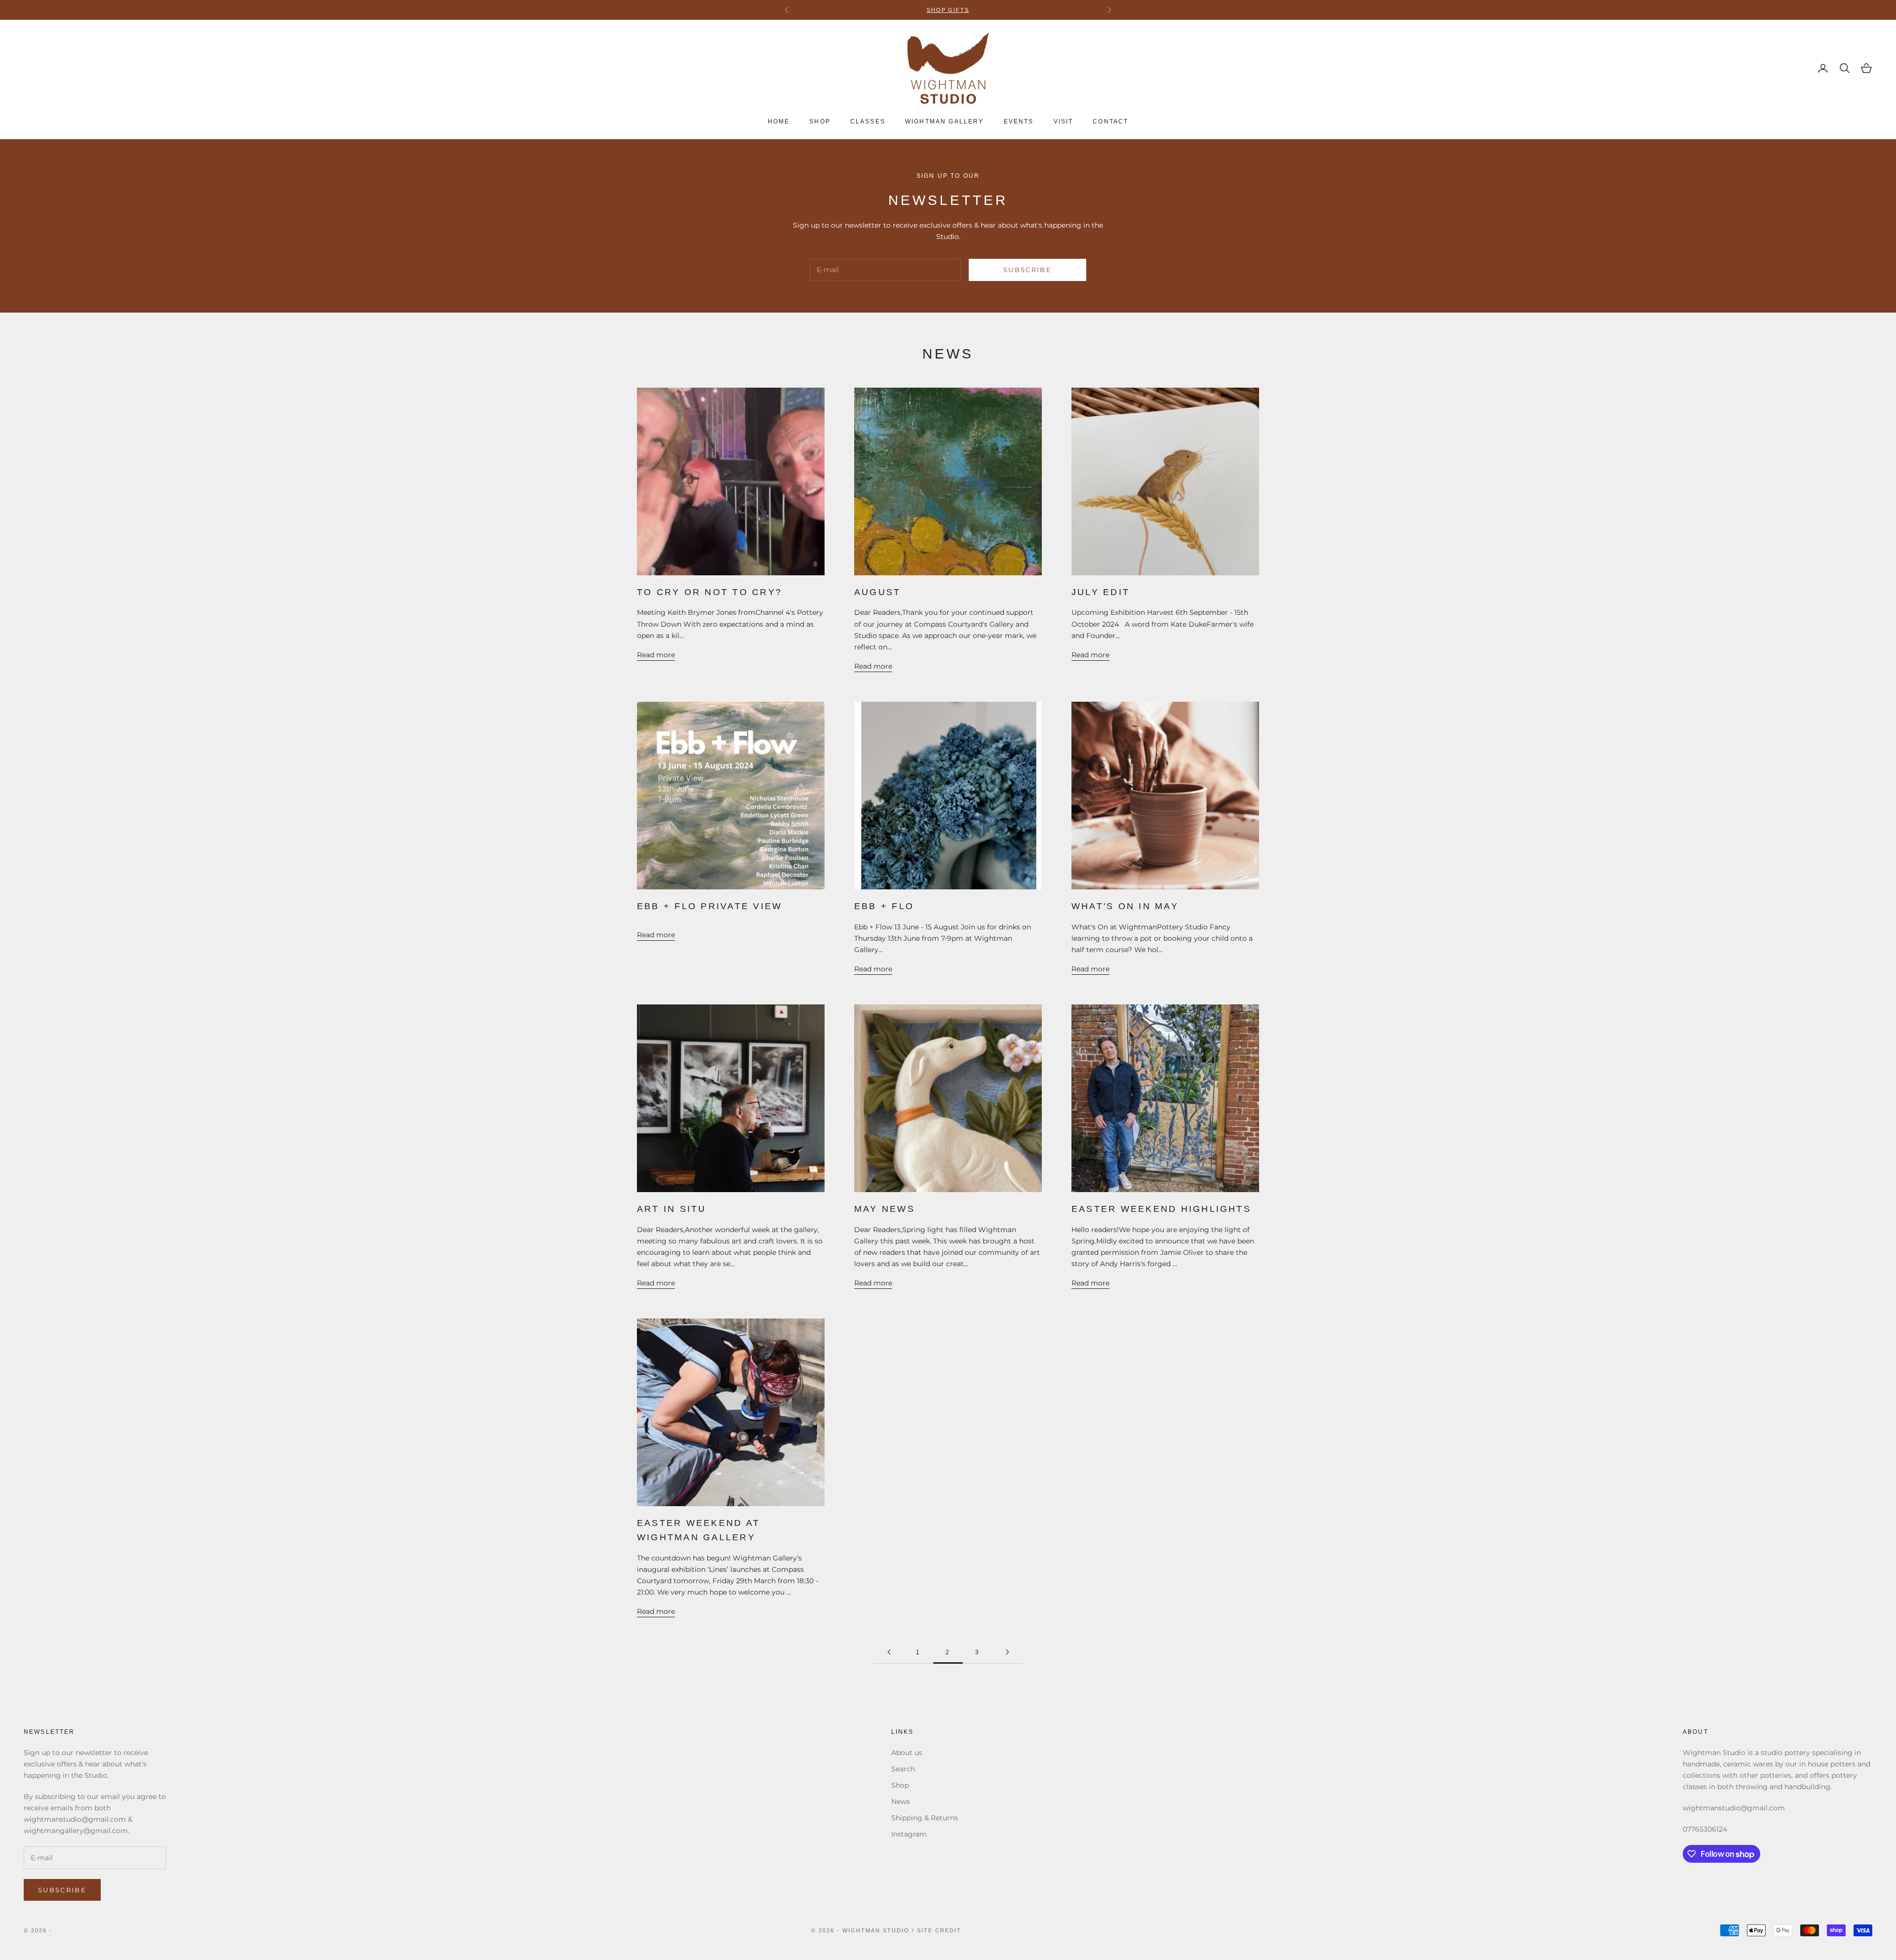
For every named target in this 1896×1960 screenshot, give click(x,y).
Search (903, 1769)
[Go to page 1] (889, 1652)
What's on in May (1125, 906)
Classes (868, 121)
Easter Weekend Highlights (1161, 1209)
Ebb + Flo (884, 906)
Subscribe (1027, 270)
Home (779, 121)
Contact (1110, 121)
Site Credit (939, 1930)
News (901, 1801)
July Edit (1101, 592)
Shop (820, 121)
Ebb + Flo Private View (710, 906)
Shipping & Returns (925, 1818)
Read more (656, 655)
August (877, 592)
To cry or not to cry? (710, 592)
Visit (1064, 121)
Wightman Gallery (945, 121)
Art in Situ (672, 1209)
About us (907, 1753)
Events (1019, 121)
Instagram (909, 1834)
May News (885, 1209)
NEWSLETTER (978, 10)
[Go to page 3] (1007, 1652)
